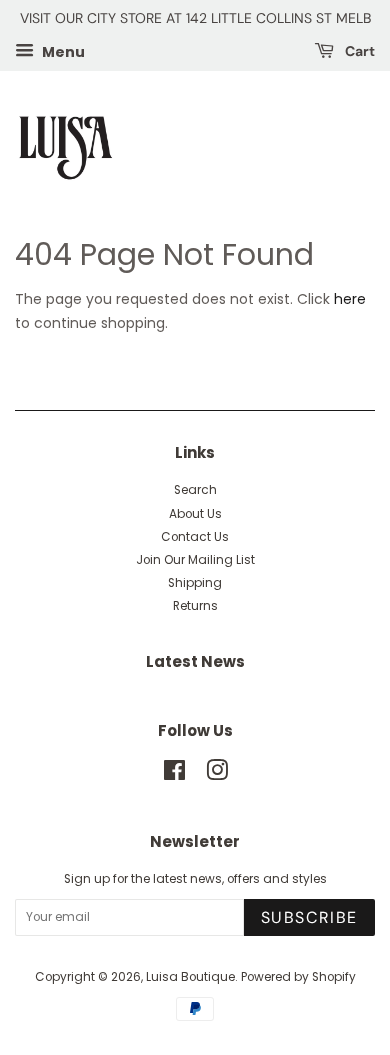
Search (195, 490)
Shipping (195, 583)
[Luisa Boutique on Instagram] (217, 775)
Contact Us (195, 537)
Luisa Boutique (190, 977)
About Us (195, 514)
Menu (62, 51)
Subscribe (309, 917)
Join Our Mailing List (195, 560)
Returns (195, 606)
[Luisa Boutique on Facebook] (174, 775)
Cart (358, 51)
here (350, 299)
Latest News (195, 661)
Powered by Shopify (298, 977)
